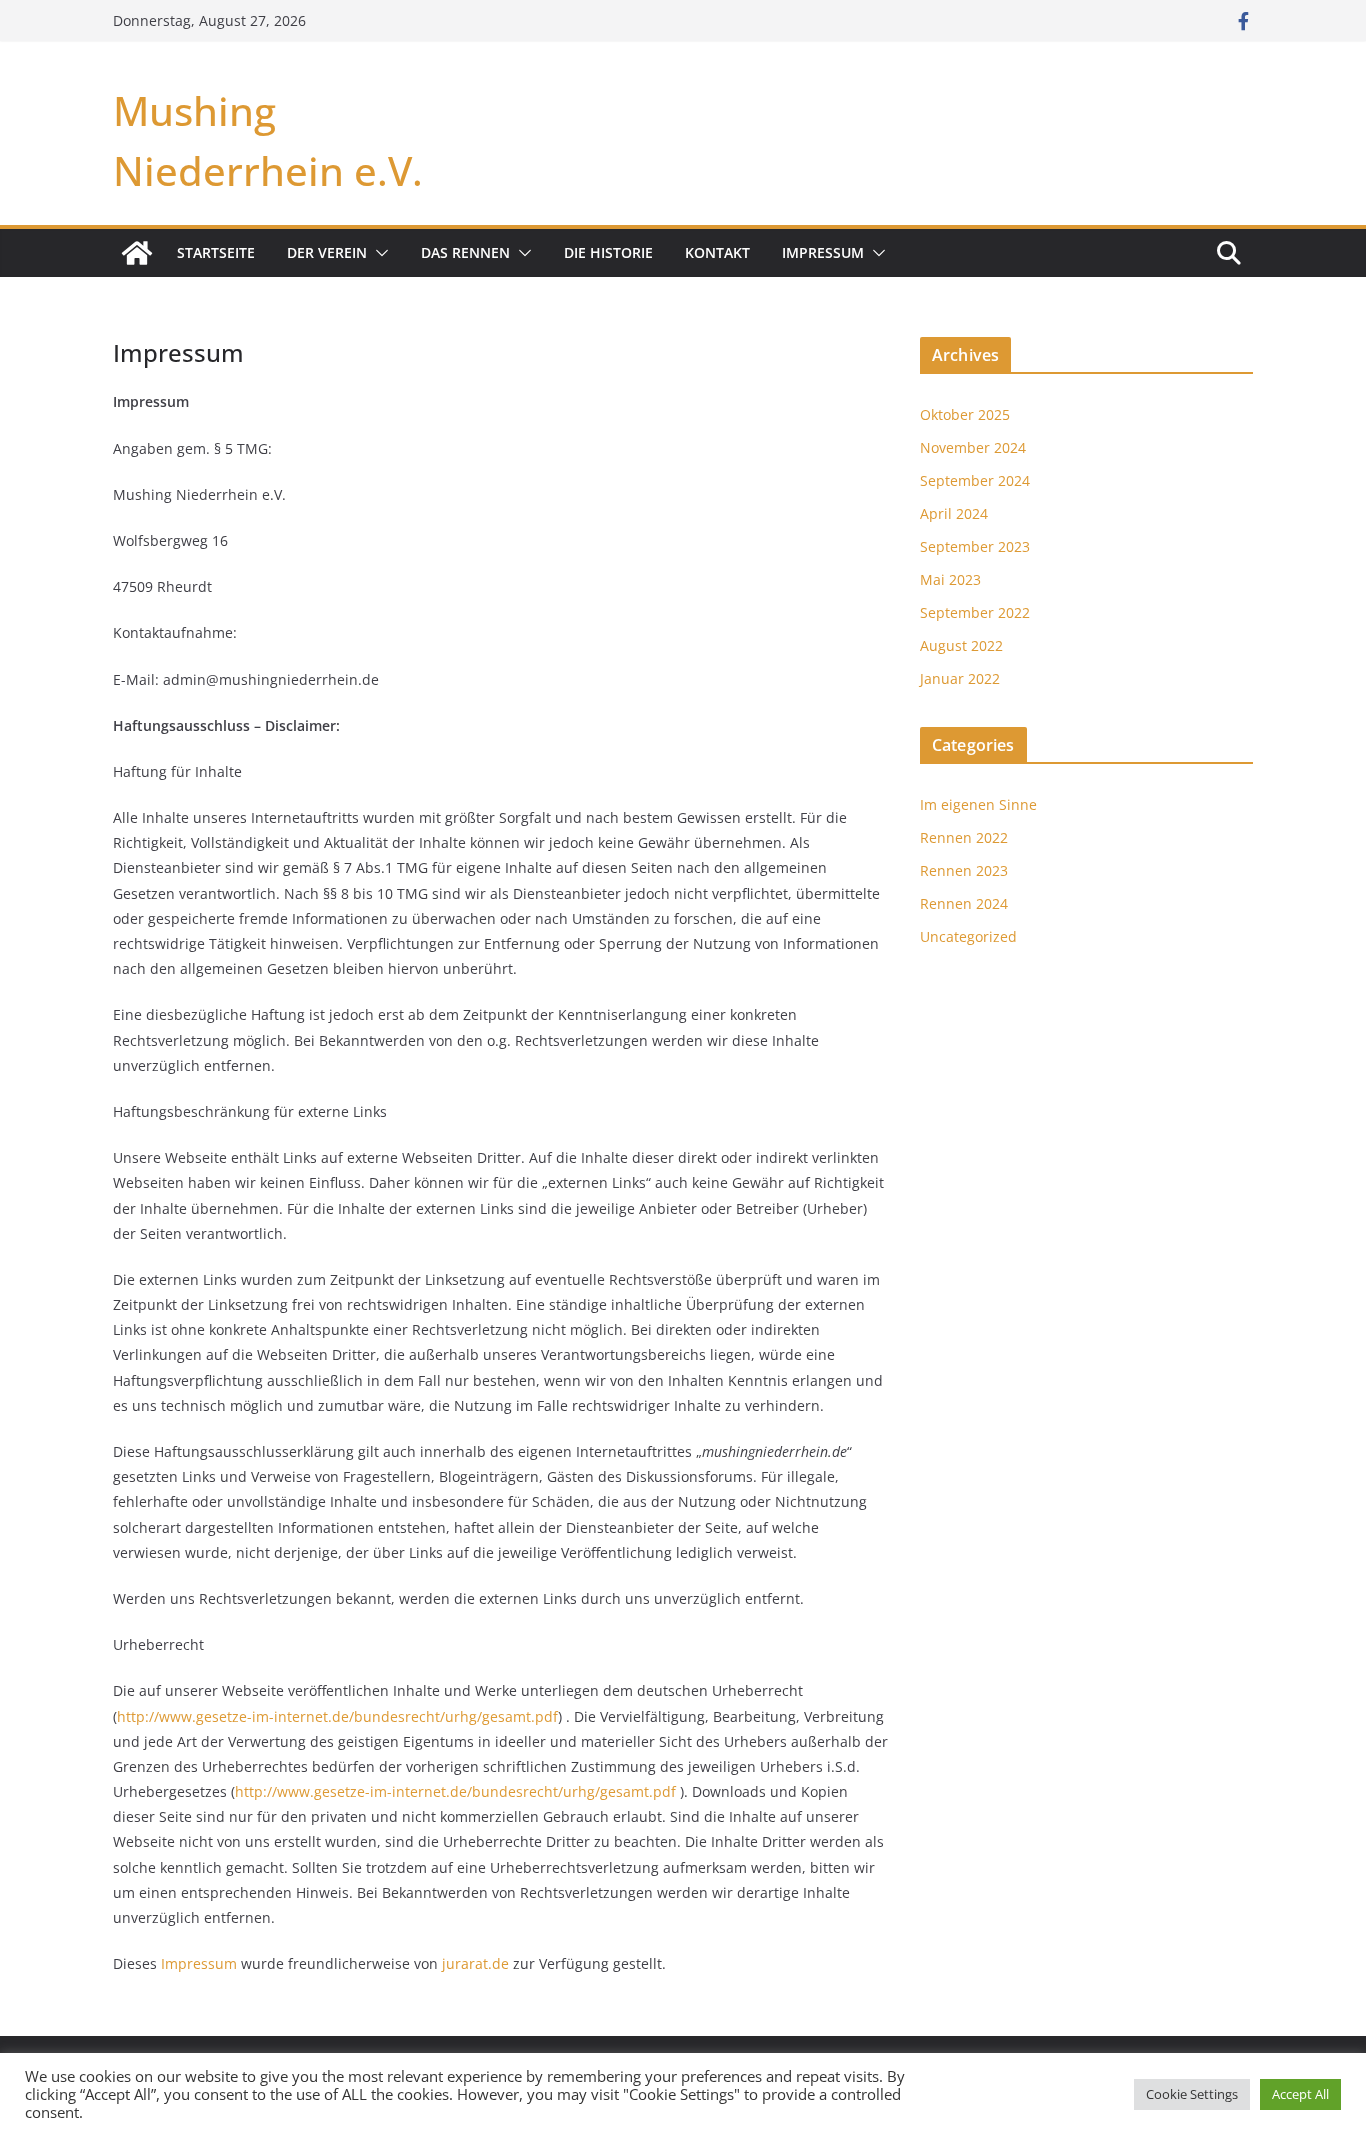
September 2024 (975, 480)
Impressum (823, 252)
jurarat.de (475, 1963)
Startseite (216, 252)
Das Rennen (465, 252)
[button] (378, 253)
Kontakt (717, 252)
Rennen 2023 (964, 870)
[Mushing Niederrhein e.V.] (137, 253)
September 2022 (975, 612)
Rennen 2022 (964, 837)
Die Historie (608, 252)
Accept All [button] (1300, 2094)
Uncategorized (968, 936)
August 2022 (961, 645)
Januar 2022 (960, 678)
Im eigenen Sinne (978, 804)
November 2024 (973, 447)
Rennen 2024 (964, 903)
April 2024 (954, 513)
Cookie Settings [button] (1192, 2094)
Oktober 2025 (965, 414)
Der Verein (327, 252)
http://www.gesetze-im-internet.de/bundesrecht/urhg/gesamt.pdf (337, 1716)
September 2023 (975, 546)
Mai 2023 (950, 579)
